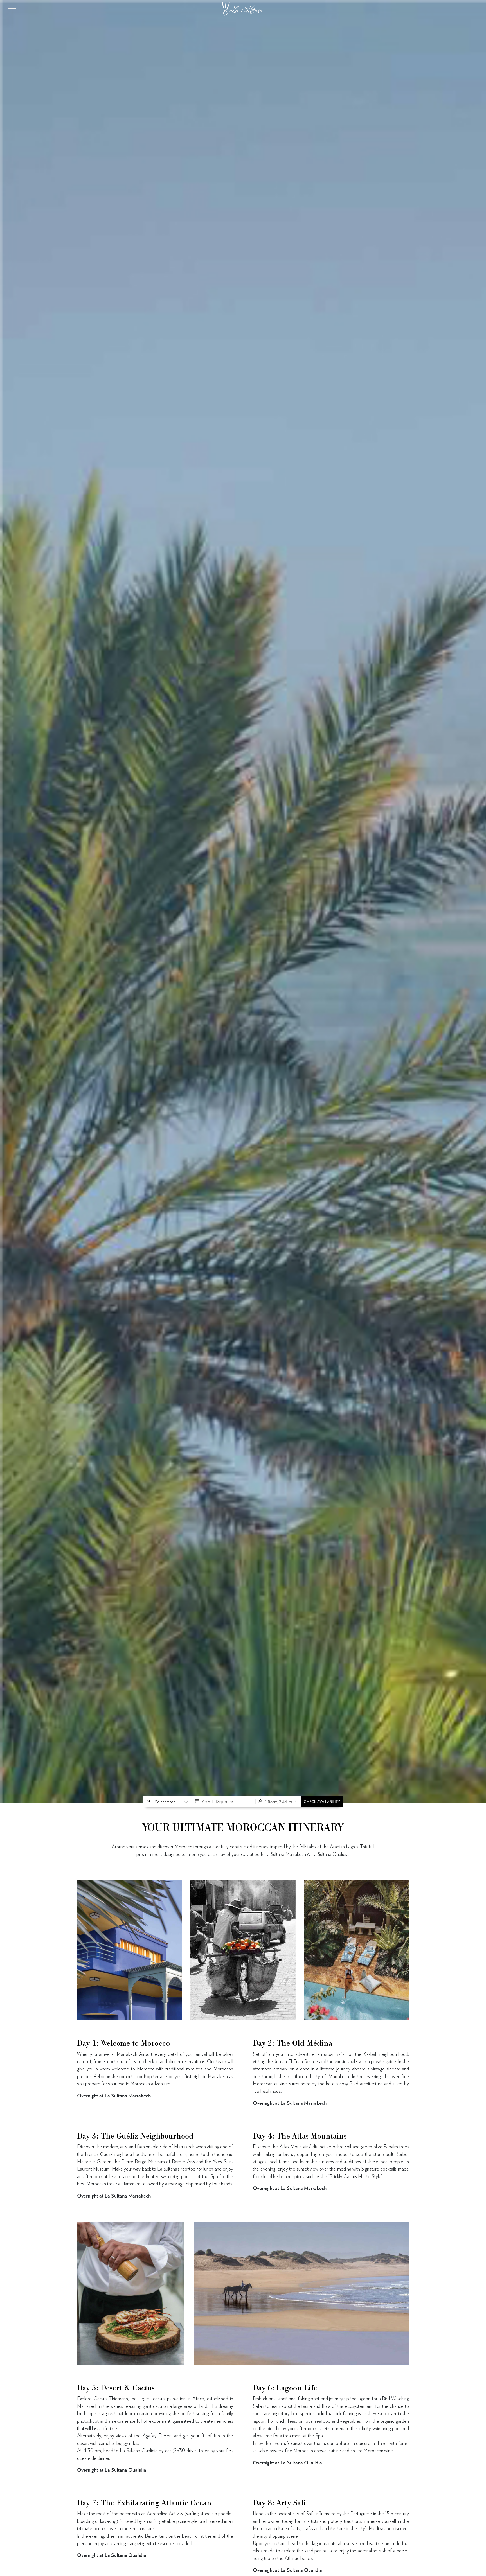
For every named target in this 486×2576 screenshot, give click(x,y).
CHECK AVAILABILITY (322, 1802)
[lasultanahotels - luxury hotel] (243, 7)
